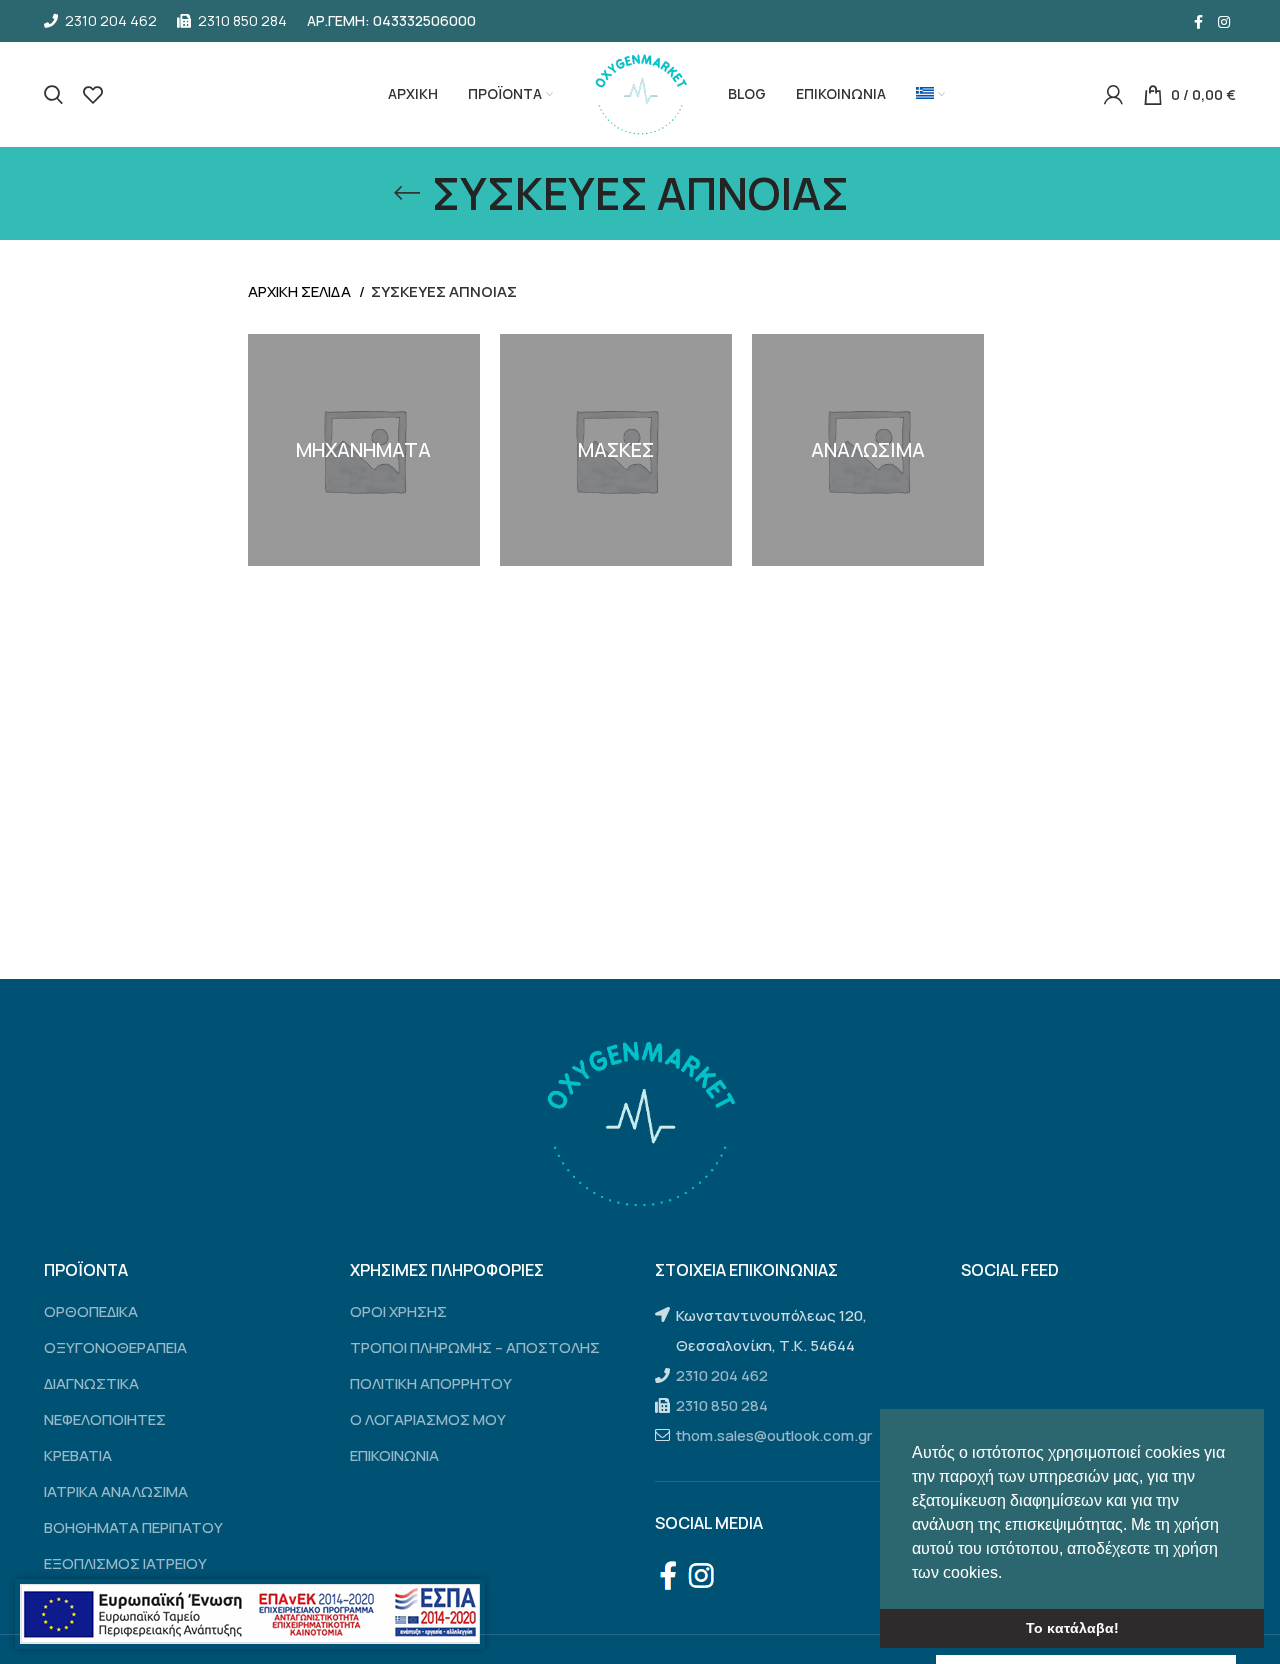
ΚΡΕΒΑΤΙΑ (78, 1455)
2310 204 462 (722, 1375)
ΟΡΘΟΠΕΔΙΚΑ (91, 1311)
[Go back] (407, 193)
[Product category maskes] (616, 450)
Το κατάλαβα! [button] (1072, 1628)
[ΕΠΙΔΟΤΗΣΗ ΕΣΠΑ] (250, 1614)
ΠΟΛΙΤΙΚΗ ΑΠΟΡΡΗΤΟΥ (431, 1383)
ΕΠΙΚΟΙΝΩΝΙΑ (394, 1455)
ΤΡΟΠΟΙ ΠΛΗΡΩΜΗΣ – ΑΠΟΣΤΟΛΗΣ (475, 1347)
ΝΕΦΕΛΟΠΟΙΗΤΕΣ (105, 1419)
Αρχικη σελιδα (301, 291)
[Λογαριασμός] (1113, 95)
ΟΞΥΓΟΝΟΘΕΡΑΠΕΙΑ (115, 1347)
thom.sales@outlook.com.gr (774, 1435)
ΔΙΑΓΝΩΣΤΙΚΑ (91, 1383)
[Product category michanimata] (364, 450)
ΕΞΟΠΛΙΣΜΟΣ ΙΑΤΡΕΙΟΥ (125, 1563)
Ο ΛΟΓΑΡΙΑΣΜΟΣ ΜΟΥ (428, 1419)
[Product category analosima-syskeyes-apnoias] (868, 450)
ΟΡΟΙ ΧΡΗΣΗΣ (398, 1311)
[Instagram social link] (1224, 21)
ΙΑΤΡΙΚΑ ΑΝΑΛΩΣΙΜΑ (116, 1491)
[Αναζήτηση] (53, 95)
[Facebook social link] (1198, 21)
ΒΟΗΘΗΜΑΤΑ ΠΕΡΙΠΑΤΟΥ (133, 1527)
